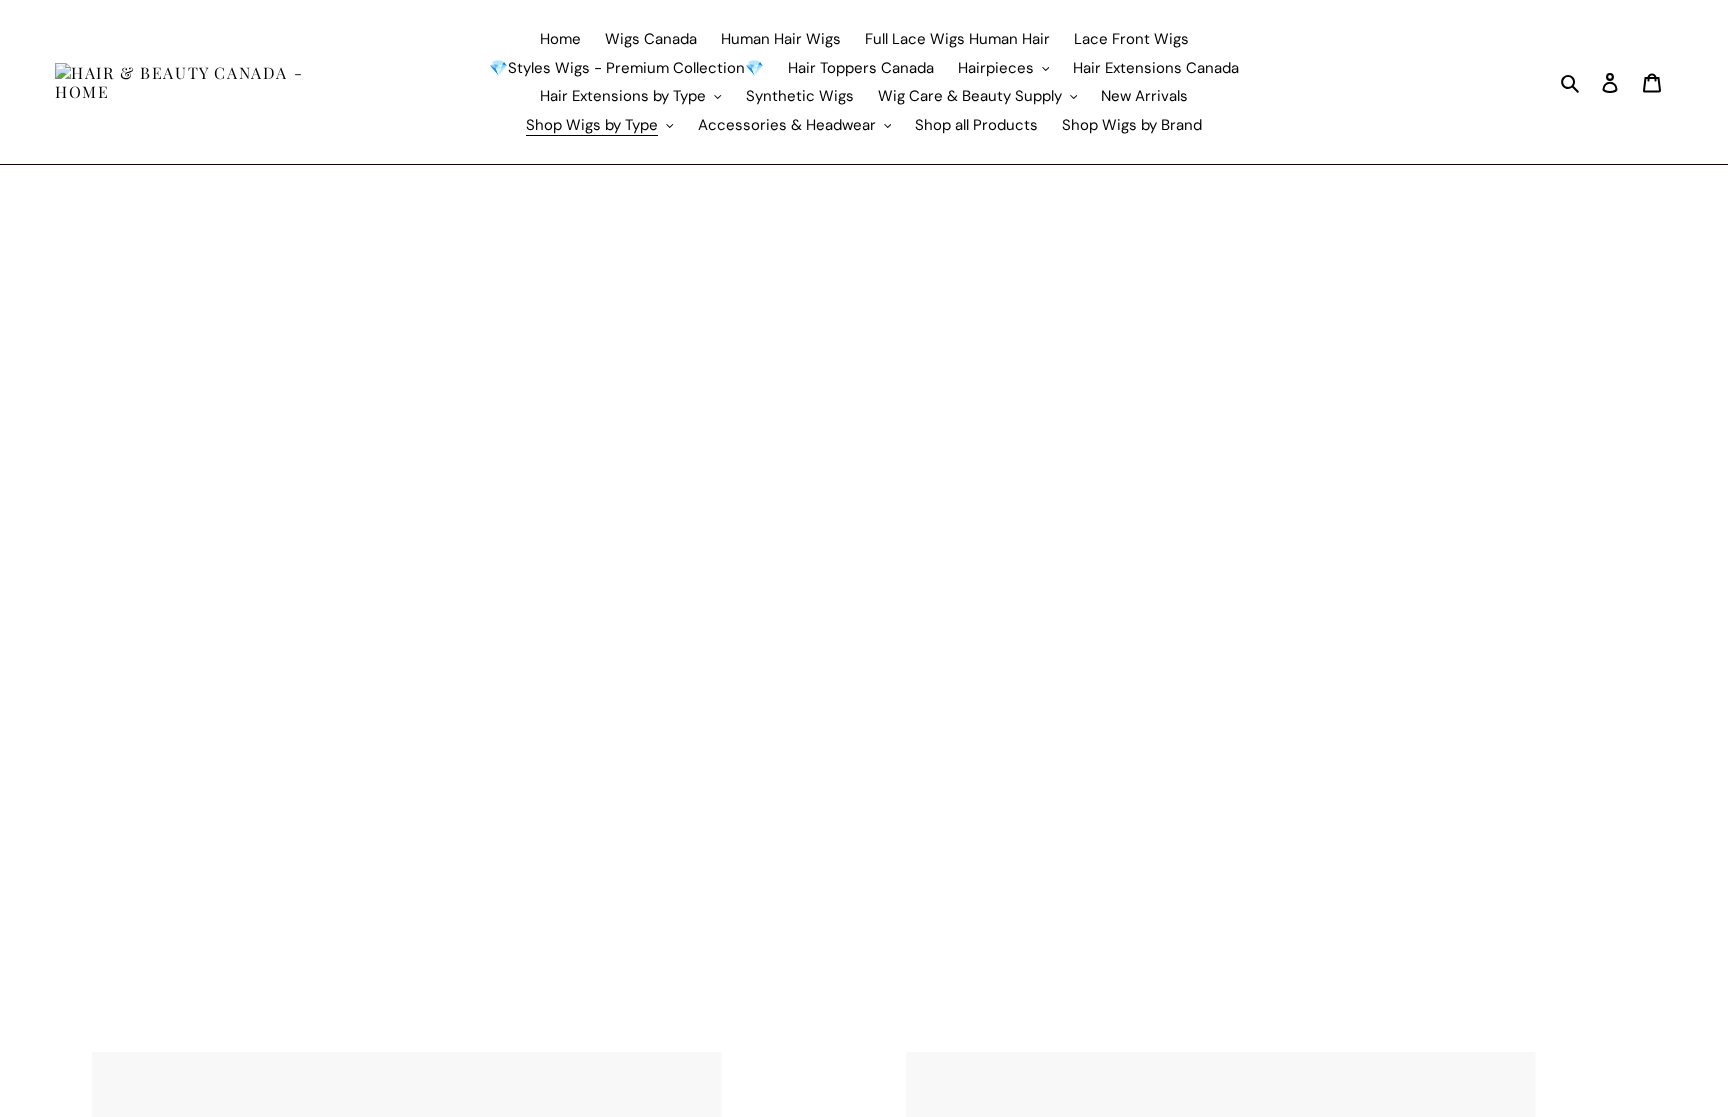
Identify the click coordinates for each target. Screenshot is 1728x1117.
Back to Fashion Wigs (97, 274)
